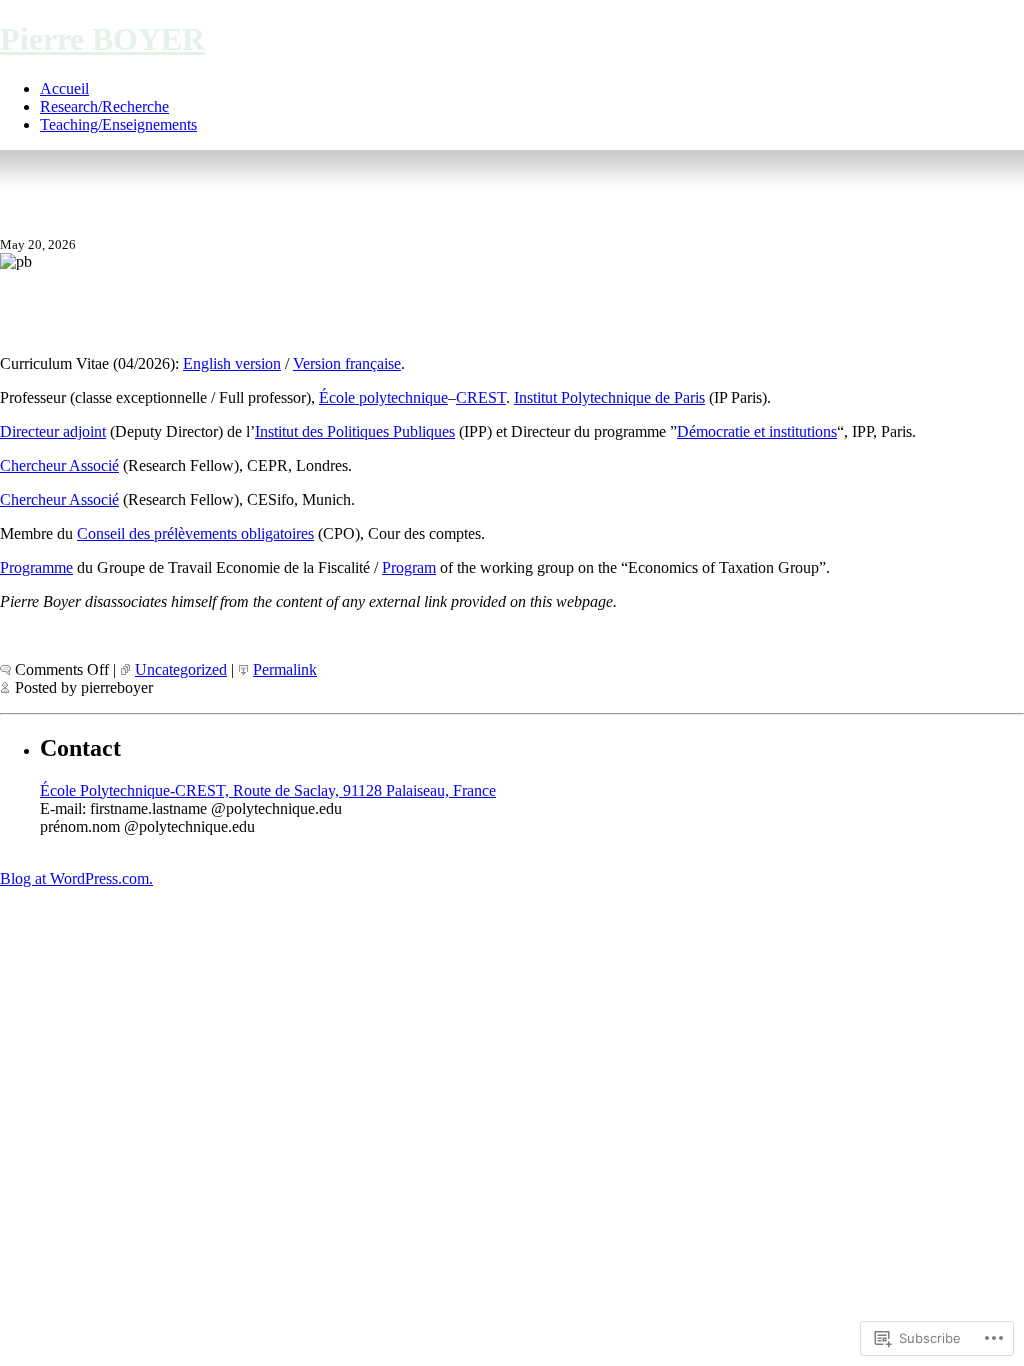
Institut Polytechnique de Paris (609, 397)
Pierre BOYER (102, 39)
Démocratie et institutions (757, 431)
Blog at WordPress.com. (76, 878)
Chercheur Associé (59, 465)
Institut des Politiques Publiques (355, 431)
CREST (481, 397)
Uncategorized (181, 669)
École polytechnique (383, 397)
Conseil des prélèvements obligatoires (195, 533)
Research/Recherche (104, 106)
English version (232, 363)
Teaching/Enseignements (118, 124)
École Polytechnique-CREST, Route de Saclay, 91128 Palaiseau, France (268, 790)
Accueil (64, 88)
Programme (36, 567)
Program (409, 567)
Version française (347, 363)
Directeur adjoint (53, 431)
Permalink (285, 669)
